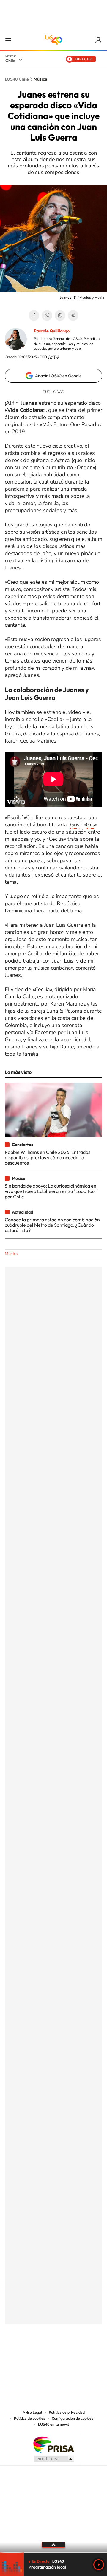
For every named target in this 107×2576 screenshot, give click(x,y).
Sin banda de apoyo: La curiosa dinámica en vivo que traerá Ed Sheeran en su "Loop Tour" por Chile (52, 1191)
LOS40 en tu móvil (53, 2424)
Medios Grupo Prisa (54, 2459)
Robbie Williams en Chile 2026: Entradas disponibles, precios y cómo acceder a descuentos (48, 1158)
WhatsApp (60, 315)
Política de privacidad (67, 2412)
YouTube (42, 2353)
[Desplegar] (53, 2545)
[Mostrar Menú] (8, 40)
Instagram (30, 2353)
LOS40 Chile (53, 40)
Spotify (77, 2353)
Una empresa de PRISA (53, 2444)
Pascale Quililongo (52, 331)
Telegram (73, 315)
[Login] (99, 40)
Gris (75, 825)
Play (99, 2565)
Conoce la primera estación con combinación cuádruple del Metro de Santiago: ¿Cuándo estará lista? (52, 1225)
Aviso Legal (32, 2412)
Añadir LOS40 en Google (58, 376)
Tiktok (18, 2353)
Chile (10, 61)
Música (40, 79)
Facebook (34, 315)
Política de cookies (30, 2418)
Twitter (47, 315)
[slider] (53, 2553)
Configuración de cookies (73, 2418)
